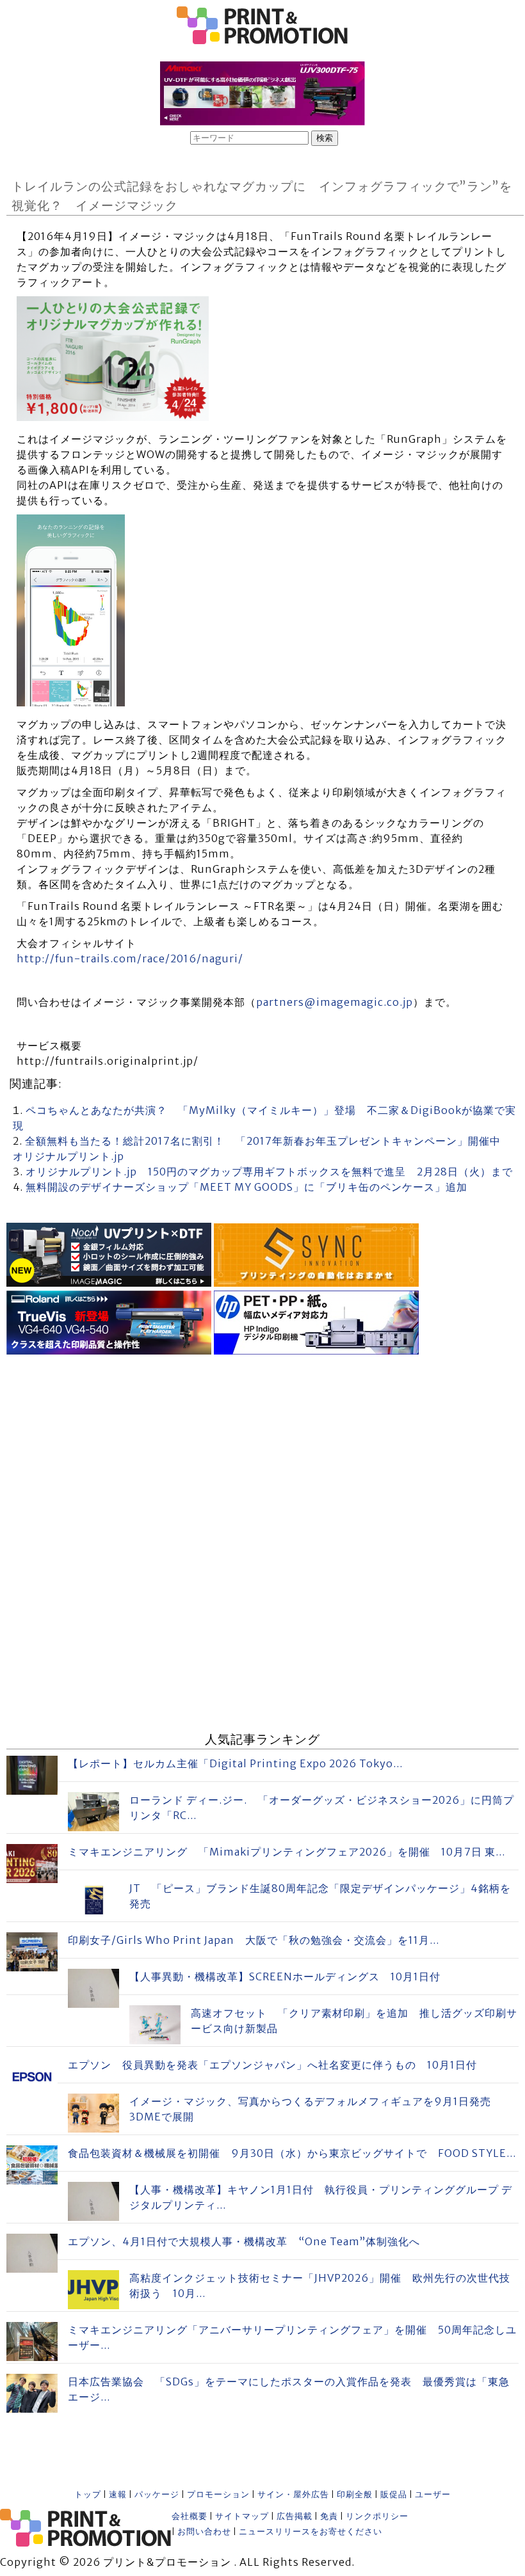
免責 (329, 2516)
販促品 (394, 2494)
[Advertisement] (262, 1448)
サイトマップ (242, 2516)
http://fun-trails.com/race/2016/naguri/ (130, 958)
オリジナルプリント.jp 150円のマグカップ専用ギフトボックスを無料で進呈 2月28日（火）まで (269, 1172)
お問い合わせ (204, 2532)
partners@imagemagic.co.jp (335, 1002)
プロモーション (218, 2494)
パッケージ (157, 2494)
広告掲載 (295, 2516)
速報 (118, 2494)
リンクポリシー (377, 2516)
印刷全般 (355, 2494)
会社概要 (190, 2516)
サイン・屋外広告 (293, 2494)
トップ (88, 2494)
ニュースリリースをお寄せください (311, 2532)
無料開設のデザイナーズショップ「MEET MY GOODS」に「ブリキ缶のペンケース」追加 (246, 1187)
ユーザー (433, 2494)
